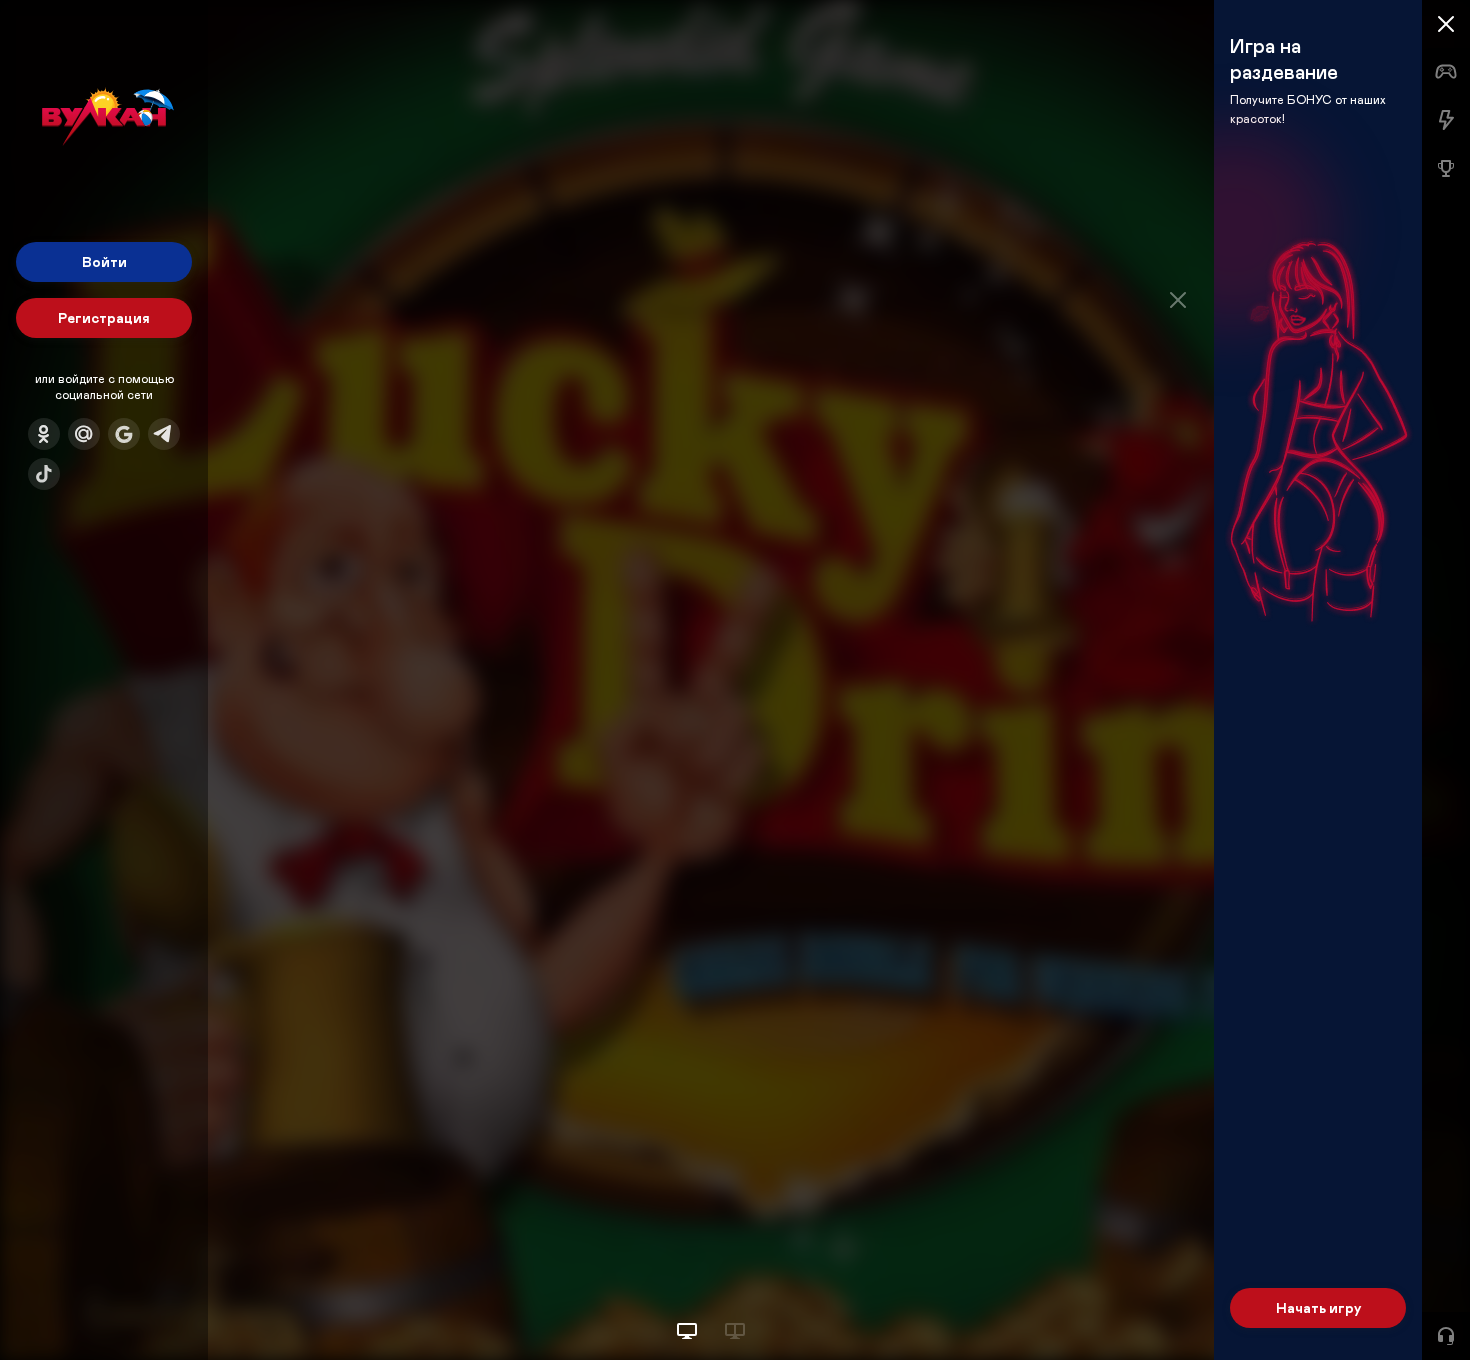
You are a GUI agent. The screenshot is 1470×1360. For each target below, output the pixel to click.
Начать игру (1318, 1307)
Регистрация (104, 317)
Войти (104, 261)
